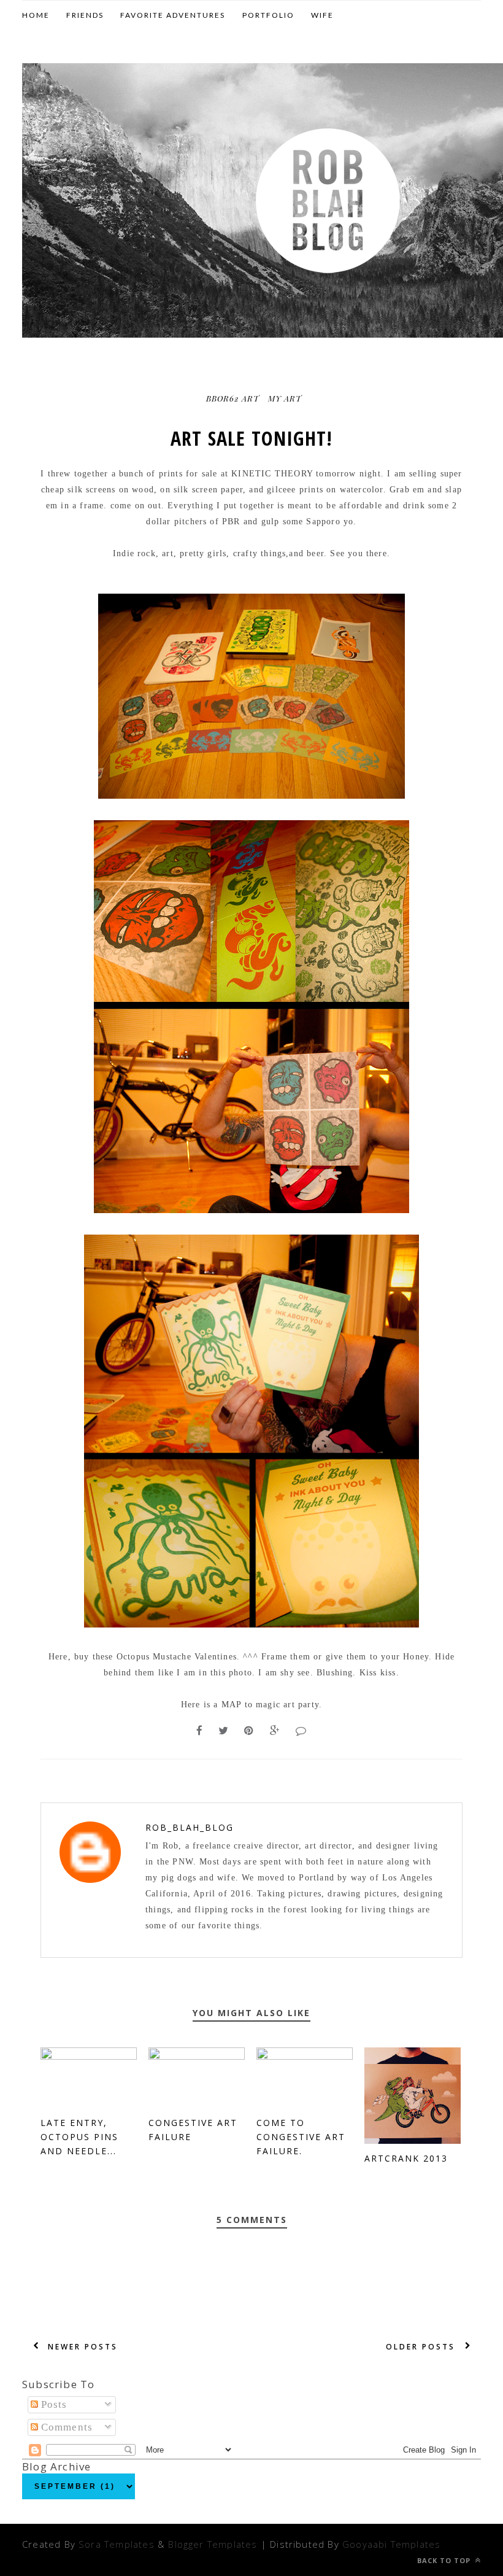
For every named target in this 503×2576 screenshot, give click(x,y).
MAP (232, 1705)
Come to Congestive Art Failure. (301, 2137)
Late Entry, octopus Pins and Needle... (79, 2137)
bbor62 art (233, 398)
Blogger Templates (213, 2544)
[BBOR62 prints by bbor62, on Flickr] (251, 796)
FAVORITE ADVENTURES (173, 15)
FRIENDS (85, 15)
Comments (66, 2427)
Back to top (445, 2560)
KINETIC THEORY (271, 474)
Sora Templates (117, 2544)
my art (285, 398)
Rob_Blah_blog (190, 1827)
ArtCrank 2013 (406, 2158)
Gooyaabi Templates (391, 2544)
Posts (53, 2404)
